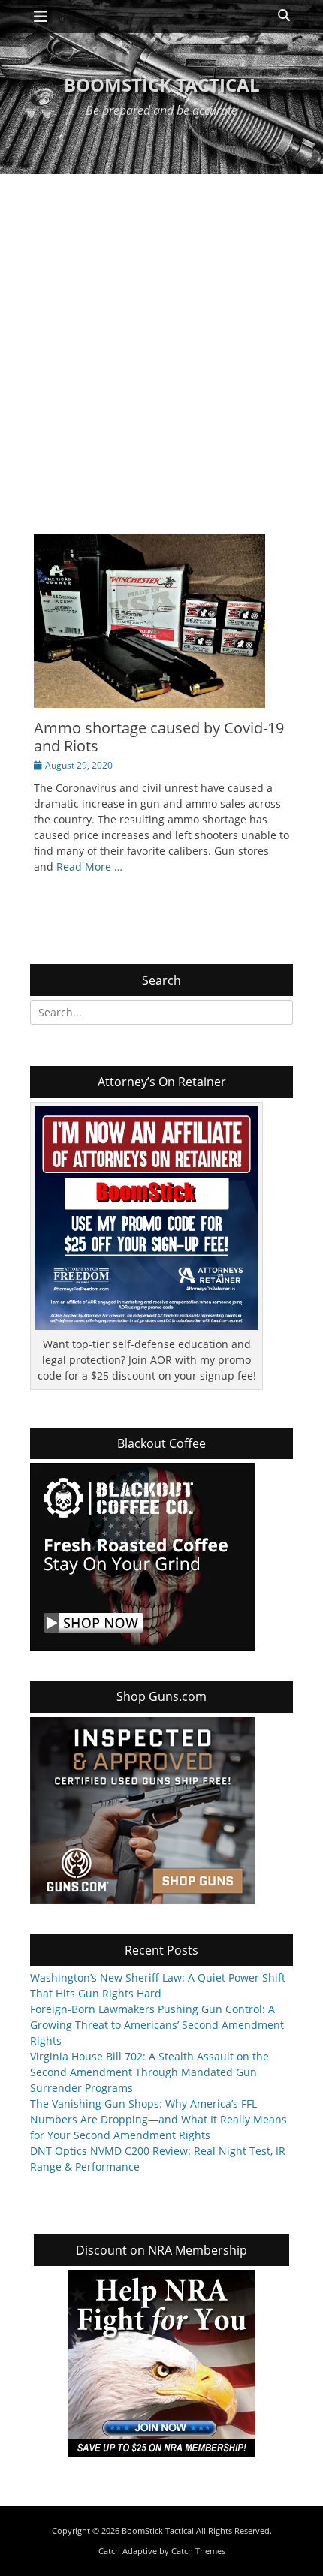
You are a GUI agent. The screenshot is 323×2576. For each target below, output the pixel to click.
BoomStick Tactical (162, 84)
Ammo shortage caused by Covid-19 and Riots (159, 737)
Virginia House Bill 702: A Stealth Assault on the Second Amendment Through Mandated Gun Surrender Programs (149, 2072)
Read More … (89, 867)
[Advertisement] (161, 343)
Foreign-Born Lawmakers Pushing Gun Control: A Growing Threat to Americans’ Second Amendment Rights (157, 2025)
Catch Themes (198, 2551)
